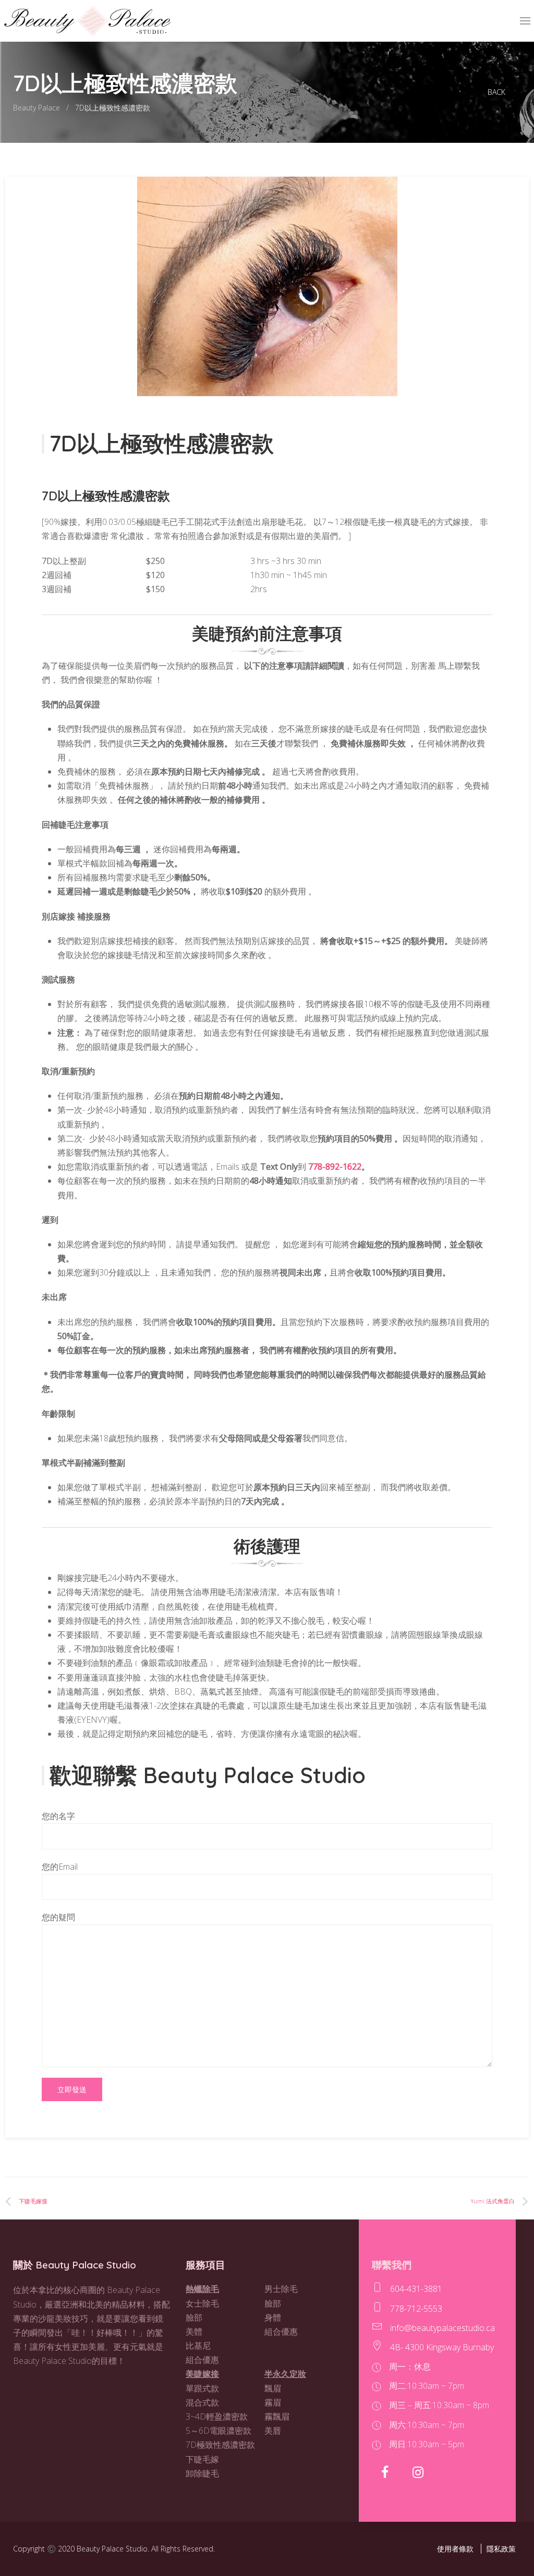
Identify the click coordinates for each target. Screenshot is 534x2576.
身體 (273, 2317)
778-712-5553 (416, 2309)
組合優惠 (202, 2360)
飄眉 (273, 2388)
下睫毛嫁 (202, 2459)
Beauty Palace (37, 108)
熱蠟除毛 (202, 2289)
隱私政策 (501, 2549)
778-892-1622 (335, 1167)
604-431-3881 (416, 2289)
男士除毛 (281, 2289)
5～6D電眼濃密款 (219, 2431)
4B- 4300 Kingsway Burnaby (442, 2347)
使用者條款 (455, 2549)
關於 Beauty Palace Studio (75, 2265)
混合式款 (202, 2402)
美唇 (273, 2431)
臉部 (194, 2317)
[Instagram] (420, 2472)
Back (496, 92)
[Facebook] (386, 2472)
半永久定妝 (285, 2374)
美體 (194, 2332)
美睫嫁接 (202, 2374)
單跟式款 (202, 2388)
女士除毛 (202, 2303)
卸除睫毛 (202, 2473)
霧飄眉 (277, 2416)
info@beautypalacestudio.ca (442, 2328)
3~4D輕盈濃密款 (217, 2416)
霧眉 (273, 2402)
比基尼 (198, 2346)
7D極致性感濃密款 (220, 2445)
